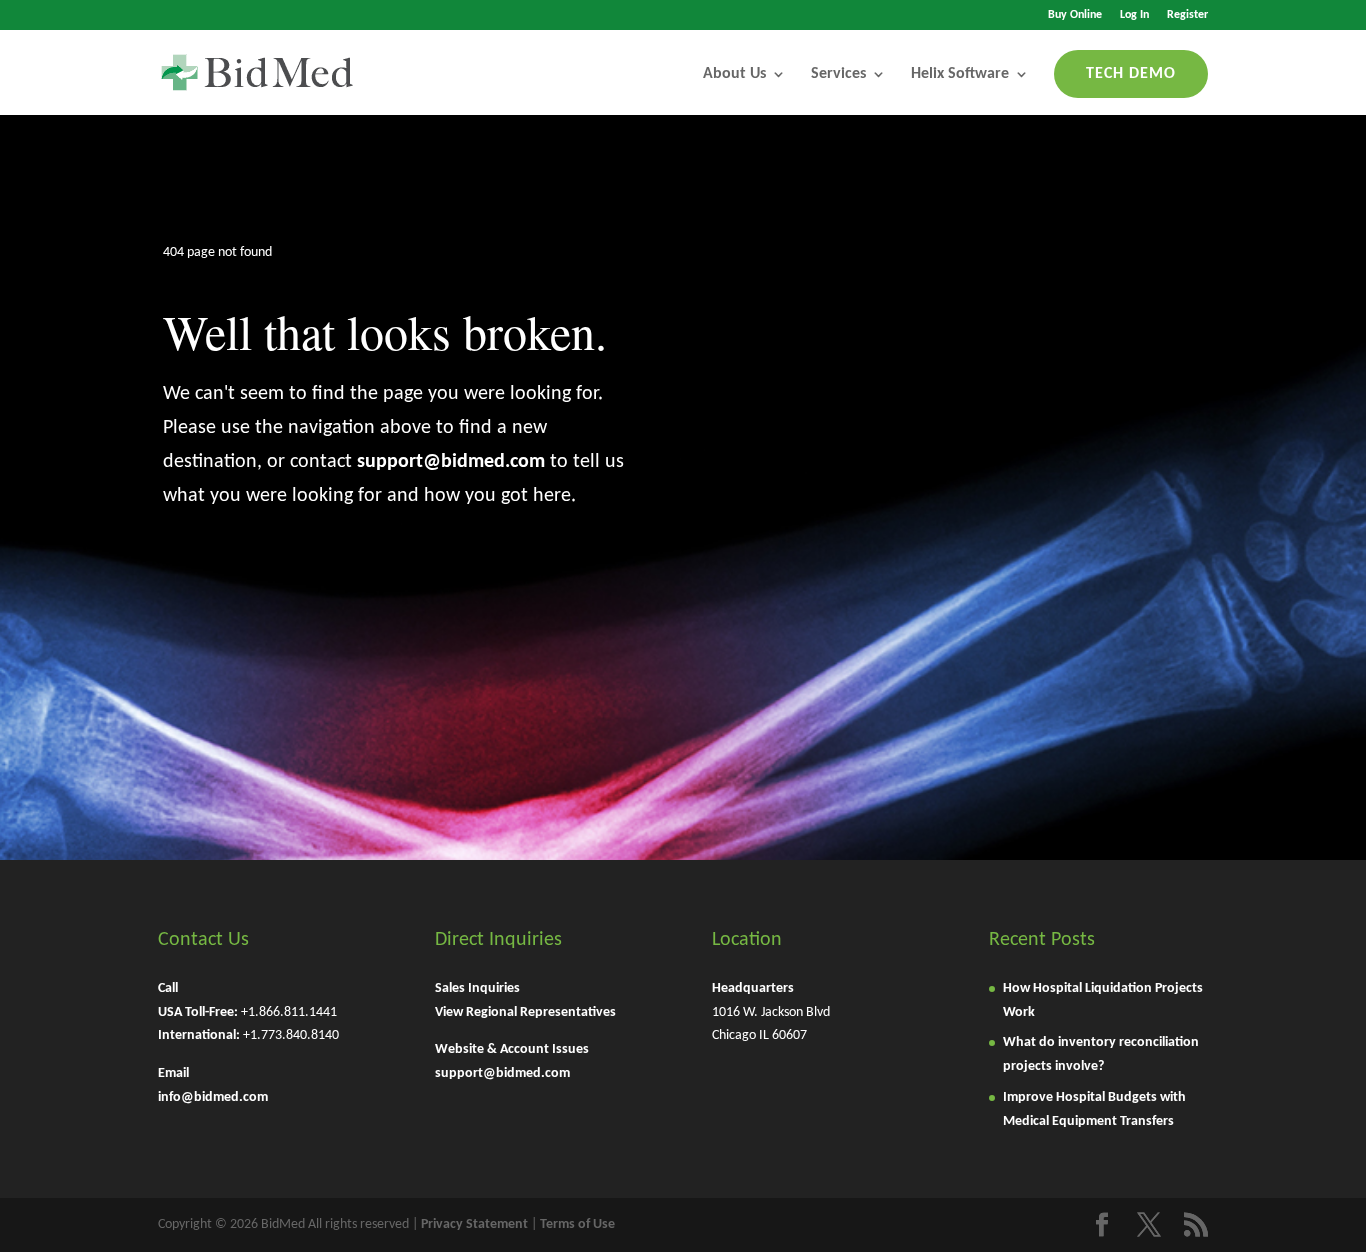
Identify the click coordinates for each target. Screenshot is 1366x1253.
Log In (1134, 15)
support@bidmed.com (451, 462)
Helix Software (960, 74)
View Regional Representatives (525, 1012)
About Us (734, 74)
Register (1187, 15)
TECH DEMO (1131, 74)
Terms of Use (577, 1224)
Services (838, 74)
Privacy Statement (474, 1224)
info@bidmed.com (213, 1097)
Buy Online (1075, 15)
